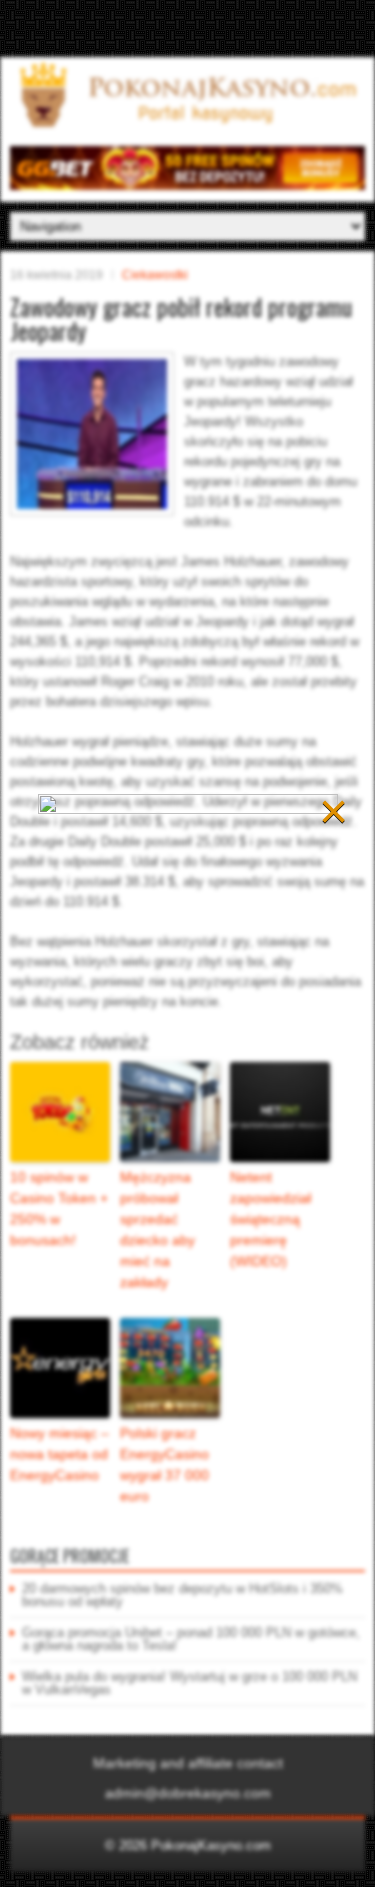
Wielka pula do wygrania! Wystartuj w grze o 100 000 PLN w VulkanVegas (189, 1683)
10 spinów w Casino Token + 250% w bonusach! (59, 1208)
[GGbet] (187, 185)
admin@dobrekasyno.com (188, 1793)
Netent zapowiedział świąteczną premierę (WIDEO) (270, 1219)
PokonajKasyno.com (211, 1845)
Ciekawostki (155, 275)
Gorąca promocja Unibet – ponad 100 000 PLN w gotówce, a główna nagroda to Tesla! (191, 1639)
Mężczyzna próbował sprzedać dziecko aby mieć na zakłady (157, 1229)
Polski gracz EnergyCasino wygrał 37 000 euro (164, 1464)
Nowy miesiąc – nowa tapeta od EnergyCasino (59, 1454)
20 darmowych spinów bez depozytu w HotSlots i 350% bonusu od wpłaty (182, 1595)
